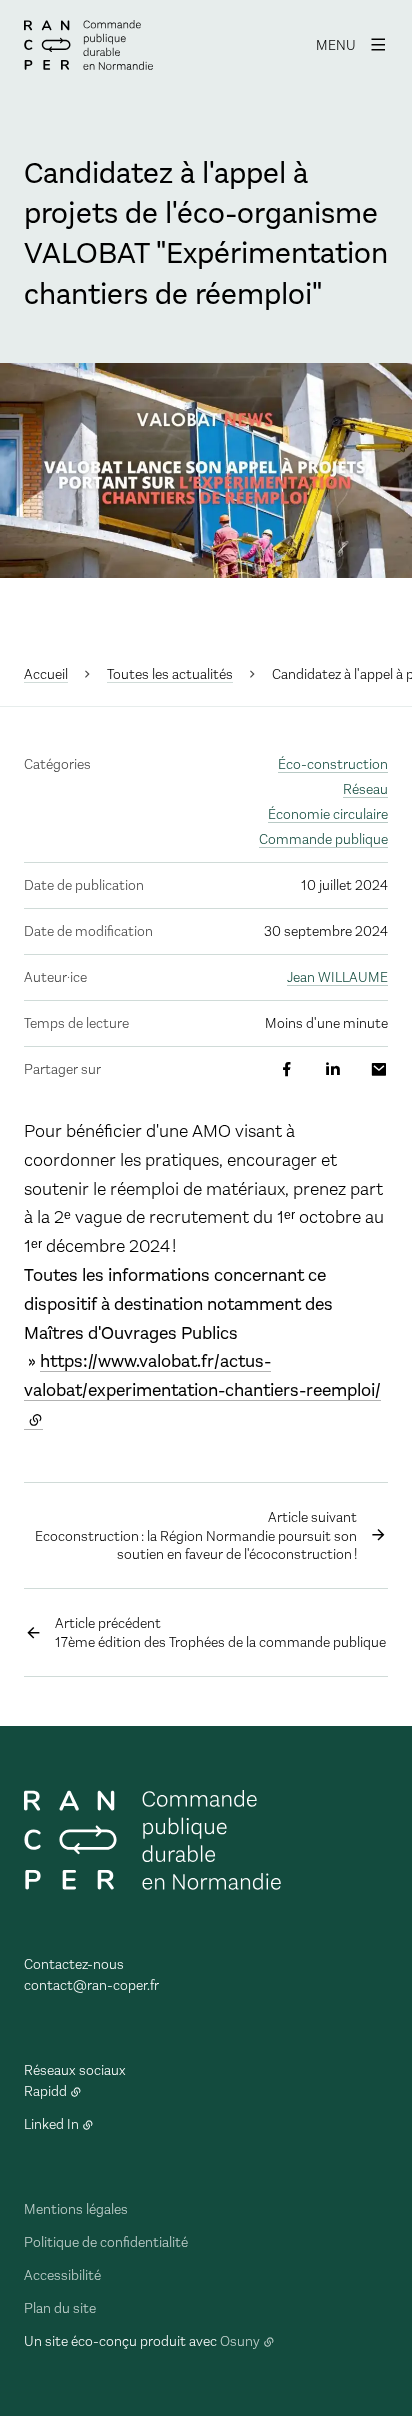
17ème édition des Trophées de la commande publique (220, 1633)
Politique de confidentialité (106, 2242)
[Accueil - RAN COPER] (88, 45)
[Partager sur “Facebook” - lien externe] (287, 1069)
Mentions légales (76, 2209)
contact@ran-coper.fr (91, 1985)
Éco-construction (333, 764)
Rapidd (45, 2091)
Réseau (365, 789)
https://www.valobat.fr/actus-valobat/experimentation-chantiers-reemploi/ (202, 1375)
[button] (206, 470)
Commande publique (323, 839)
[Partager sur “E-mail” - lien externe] (379, 1069)
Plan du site (60, 2308)
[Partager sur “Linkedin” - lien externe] (333, 1069)
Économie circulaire (328, 814)
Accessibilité (62, 2275)
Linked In (51, 2124)
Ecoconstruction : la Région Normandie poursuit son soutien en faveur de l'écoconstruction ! (196, 1536)
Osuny (240, 2341)
